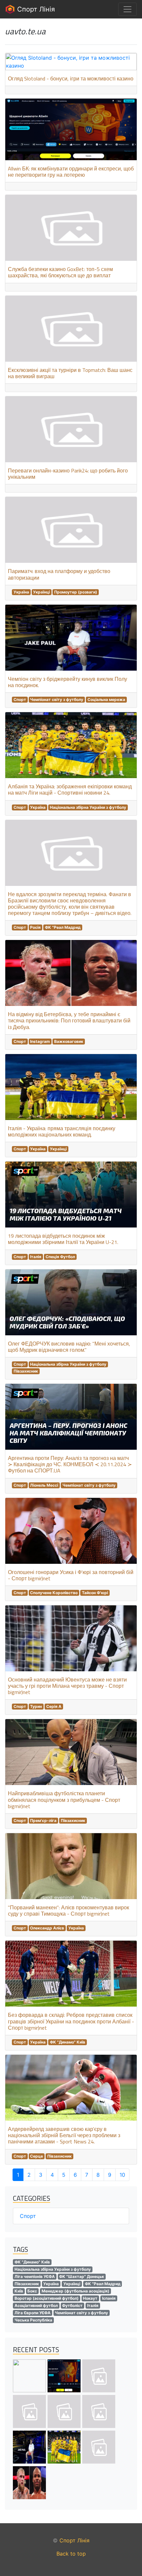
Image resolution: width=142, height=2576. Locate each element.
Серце (36, 2156)
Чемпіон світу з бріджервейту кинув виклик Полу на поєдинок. (68, 682)
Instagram (40, 1041)
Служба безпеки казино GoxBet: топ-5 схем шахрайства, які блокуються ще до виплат (60, 272)
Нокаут (90, 2298)
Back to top (71, 2554)
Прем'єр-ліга (43, 1820)
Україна (21, 592)
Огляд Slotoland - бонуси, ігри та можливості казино (71, 78)
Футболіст (72, 2305)
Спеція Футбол (60, 1257)
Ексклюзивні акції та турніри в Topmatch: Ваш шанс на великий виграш (70, 373)
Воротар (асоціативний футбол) (47, 2298)
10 (122, 2175)
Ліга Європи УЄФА (33, 2313)
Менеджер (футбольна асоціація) (75, 2291)
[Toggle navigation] (127, 9)
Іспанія (109, 2298)
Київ (19, 2291)
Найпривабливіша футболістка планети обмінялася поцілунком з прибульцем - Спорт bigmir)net (64, 1800)
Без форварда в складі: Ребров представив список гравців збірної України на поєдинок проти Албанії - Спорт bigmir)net (71, 2021)
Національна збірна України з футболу (88, 807)
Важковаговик (69, 1041)
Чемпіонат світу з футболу (57, 699)
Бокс (32, 2291)
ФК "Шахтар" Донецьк (82, 2276)
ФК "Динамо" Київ (68, 2042)
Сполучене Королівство (54, 1593)
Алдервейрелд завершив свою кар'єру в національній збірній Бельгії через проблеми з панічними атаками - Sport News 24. (64, 2135)
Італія (36, 1257)
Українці (41, 592)
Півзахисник (26, 1371)
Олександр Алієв (47, 1928)
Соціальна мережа (106, 699)
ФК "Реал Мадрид (63, 927)
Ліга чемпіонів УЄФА (35, 2276)
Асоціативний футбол (36, 2305)
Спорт (20, 699)
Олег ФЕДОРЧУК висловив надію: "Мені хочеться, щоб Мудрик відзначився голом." (69, 1347)
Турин (36, 1706)
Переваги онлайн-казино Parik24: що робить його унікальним (68, 474)
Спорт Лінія (35, 9)
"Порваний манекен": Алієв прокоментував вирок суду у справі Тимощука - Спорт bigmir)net (69, 1910)
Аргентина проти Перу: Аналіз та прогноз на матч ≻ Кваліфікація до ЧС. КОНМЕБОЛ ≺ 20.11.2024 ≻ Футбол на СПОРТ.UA (70, 1464)
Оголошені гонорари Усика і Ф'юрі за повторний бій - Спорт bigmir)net (71, 1575)
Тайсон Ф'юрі (95, 1593)
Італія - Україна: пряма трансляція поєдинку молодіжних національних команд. (62, 1131)
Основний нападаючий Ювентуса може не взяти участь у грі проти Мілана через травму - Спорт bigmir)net (67, 1686)
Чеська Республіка (33, 2320)
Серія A (54, 1706)
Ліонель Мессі (44, 1485)
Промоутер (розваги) (76, 592)
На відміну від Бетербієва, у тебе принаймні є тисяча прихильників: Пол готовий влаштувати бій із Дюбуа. (69, 1020)
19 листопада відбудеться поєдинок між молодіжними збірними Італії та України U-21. (63, 1239)
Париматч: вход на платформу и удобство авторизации (59, 574)
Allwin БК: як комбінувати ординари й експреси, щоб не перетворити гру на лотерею (71, 172)
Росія (35, 927)
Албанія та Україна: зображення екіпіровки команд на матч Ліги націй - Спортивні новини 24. (70, 789)
